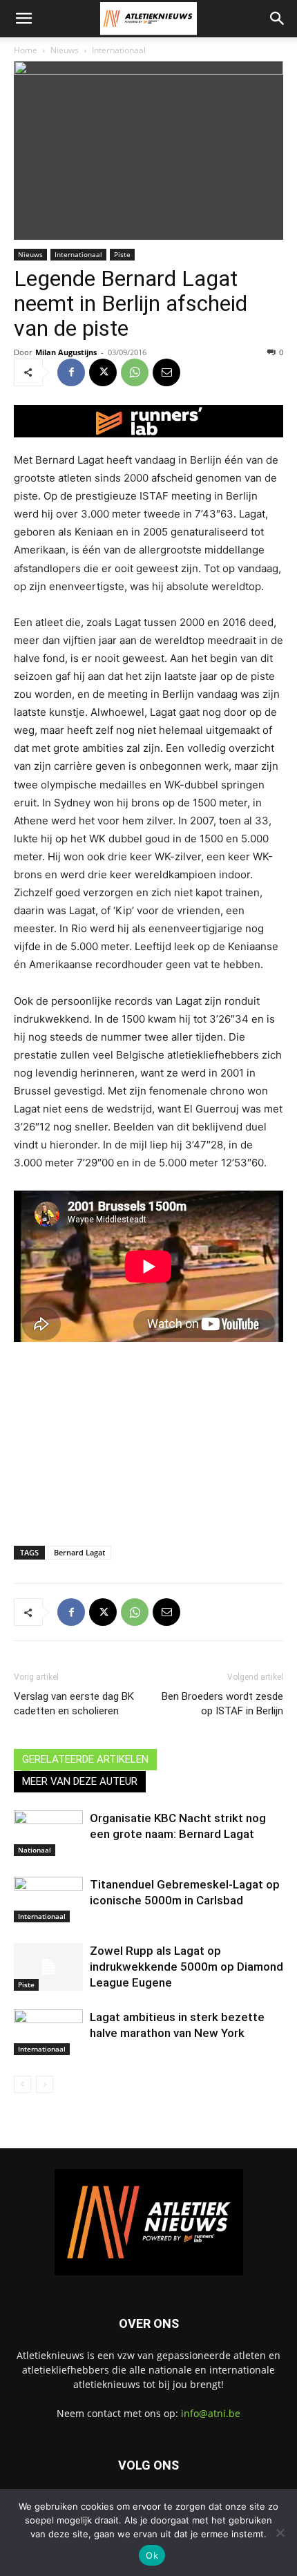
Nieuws (65, 50)
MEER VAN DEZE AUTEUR (80, 1781)
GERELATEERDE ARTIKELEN (85, 1759)
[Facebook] (71, 372)
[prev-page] (22, 2084)
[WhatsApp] (135, 372)
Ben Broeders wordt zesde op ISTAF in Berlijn (222, 1704)
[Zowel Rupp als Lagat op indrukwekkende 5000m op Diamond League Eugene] (48, 1967)
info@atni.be (211, 2413)
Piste (122, 254)
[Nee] (280, 2532)
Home (26, 50)
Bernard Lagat (79, 1552)
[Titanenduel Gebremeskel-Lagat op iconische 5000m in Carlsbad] (48, 1900)
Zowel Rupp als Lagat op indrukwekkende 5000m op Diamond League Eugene (186, 1967)
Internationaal (119, 50)
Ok (152, 2555)
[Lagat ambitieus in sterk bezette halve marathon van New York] (48, 2033)
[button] (23, 19)
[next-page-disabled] (45, 2084)
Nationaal (35, 1850)
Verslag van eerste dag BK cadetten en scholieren (74, 1704)
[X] (103, 372)
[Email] (166, 372)
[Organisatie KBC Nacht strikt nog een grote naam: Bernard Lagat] (48, 1834)
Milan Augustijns (66, 352)
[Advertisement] (148, 1434)
